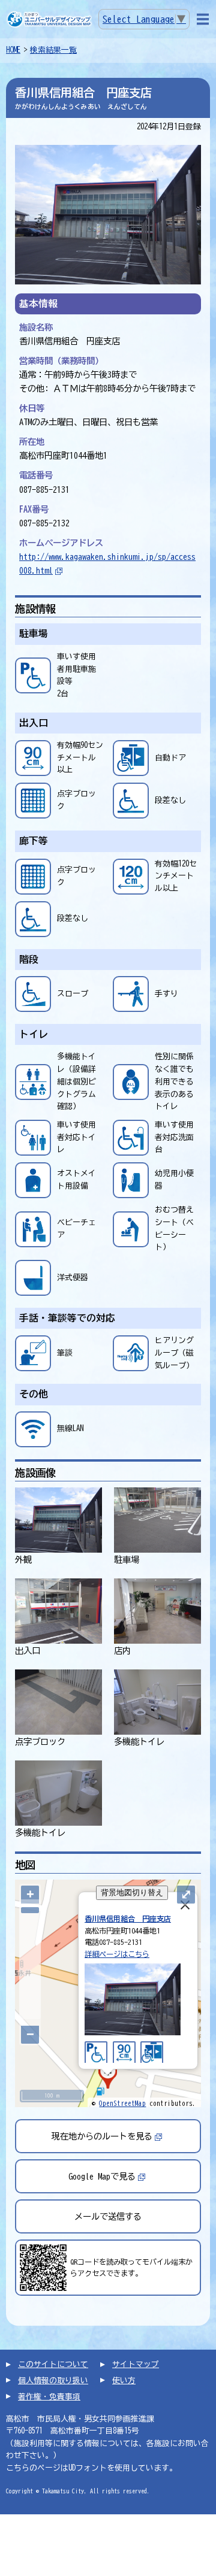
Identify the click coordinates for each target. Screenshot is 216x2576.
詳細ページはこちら (117, 1954)
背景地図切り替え (132, 1892)
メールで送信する (108, 2216)
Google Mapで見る (102, 2176)
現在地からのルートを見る (102, 2136)
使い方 (124, 2380)
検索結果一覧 (53, 50)
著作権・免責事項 (49, 2397)
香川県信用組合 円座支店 (128, 1919)
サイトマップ (136, 2364)
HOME (13, 50)
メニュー (203, 19)
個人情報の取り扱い (53, 2380)
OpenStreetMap (122, 2103)
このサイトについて (53, 2364)
